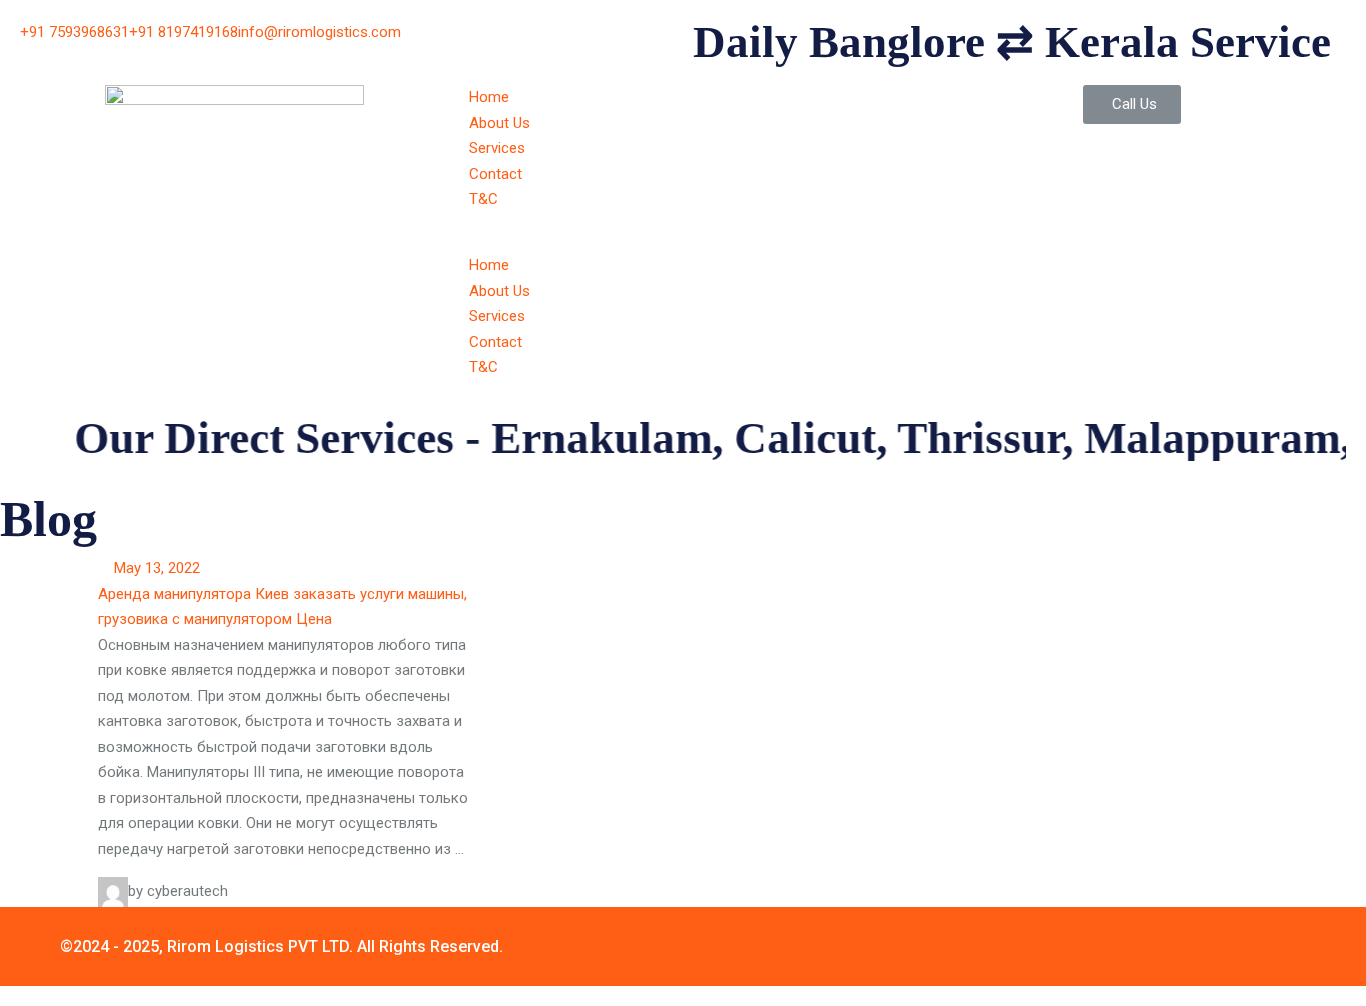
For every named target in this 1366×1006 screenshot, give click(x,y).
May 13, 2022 (155, 568)
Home (489, 97)
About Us (499, 123)
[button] (683, 241)
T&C (483, 199)
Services (497, 148)
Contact (495, 174)
